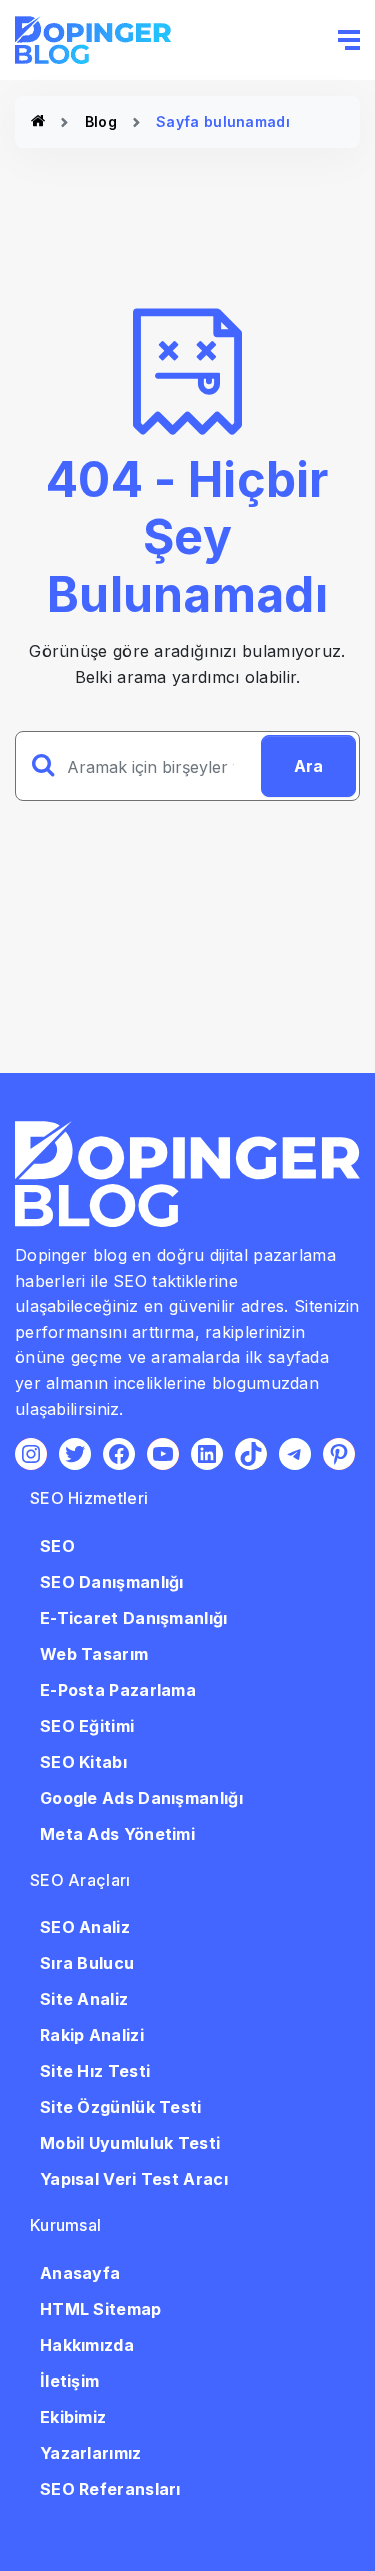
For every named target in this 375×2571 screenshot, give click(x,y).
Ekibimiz (73, 2417)
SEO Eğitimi (87, 1726)
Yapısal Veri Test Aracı (134, 2179)
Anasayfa (80, 2273)
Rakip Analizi (92, 2035)
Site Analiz (84, 1999)
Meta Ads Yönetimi (117, 1834)
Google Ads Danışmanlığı (141, 1798)
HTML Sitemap (101, 2309)
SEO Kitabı (83, 1762)
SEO (57, 1546)
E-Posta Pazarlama (118, 1690)
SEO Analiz (85, 1927)
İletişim (69, 2381)
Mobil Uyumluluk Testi (130, 2143)
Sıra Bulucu (87, 1963)
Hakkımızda (87, 2345)
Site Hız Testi (95, 2071)
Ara (308, 766)
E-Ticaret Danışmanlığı (134, 1618)
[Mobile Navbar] (349, 39)
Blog (101, 121)
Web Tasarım (94, 1654)
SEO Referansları (110, 2489)
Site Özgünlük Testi (121, 2107)
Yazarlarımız (91, 2453)
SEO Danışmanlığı (112, 1582)
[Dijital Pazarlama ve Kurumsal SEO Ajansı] (38, 121)
